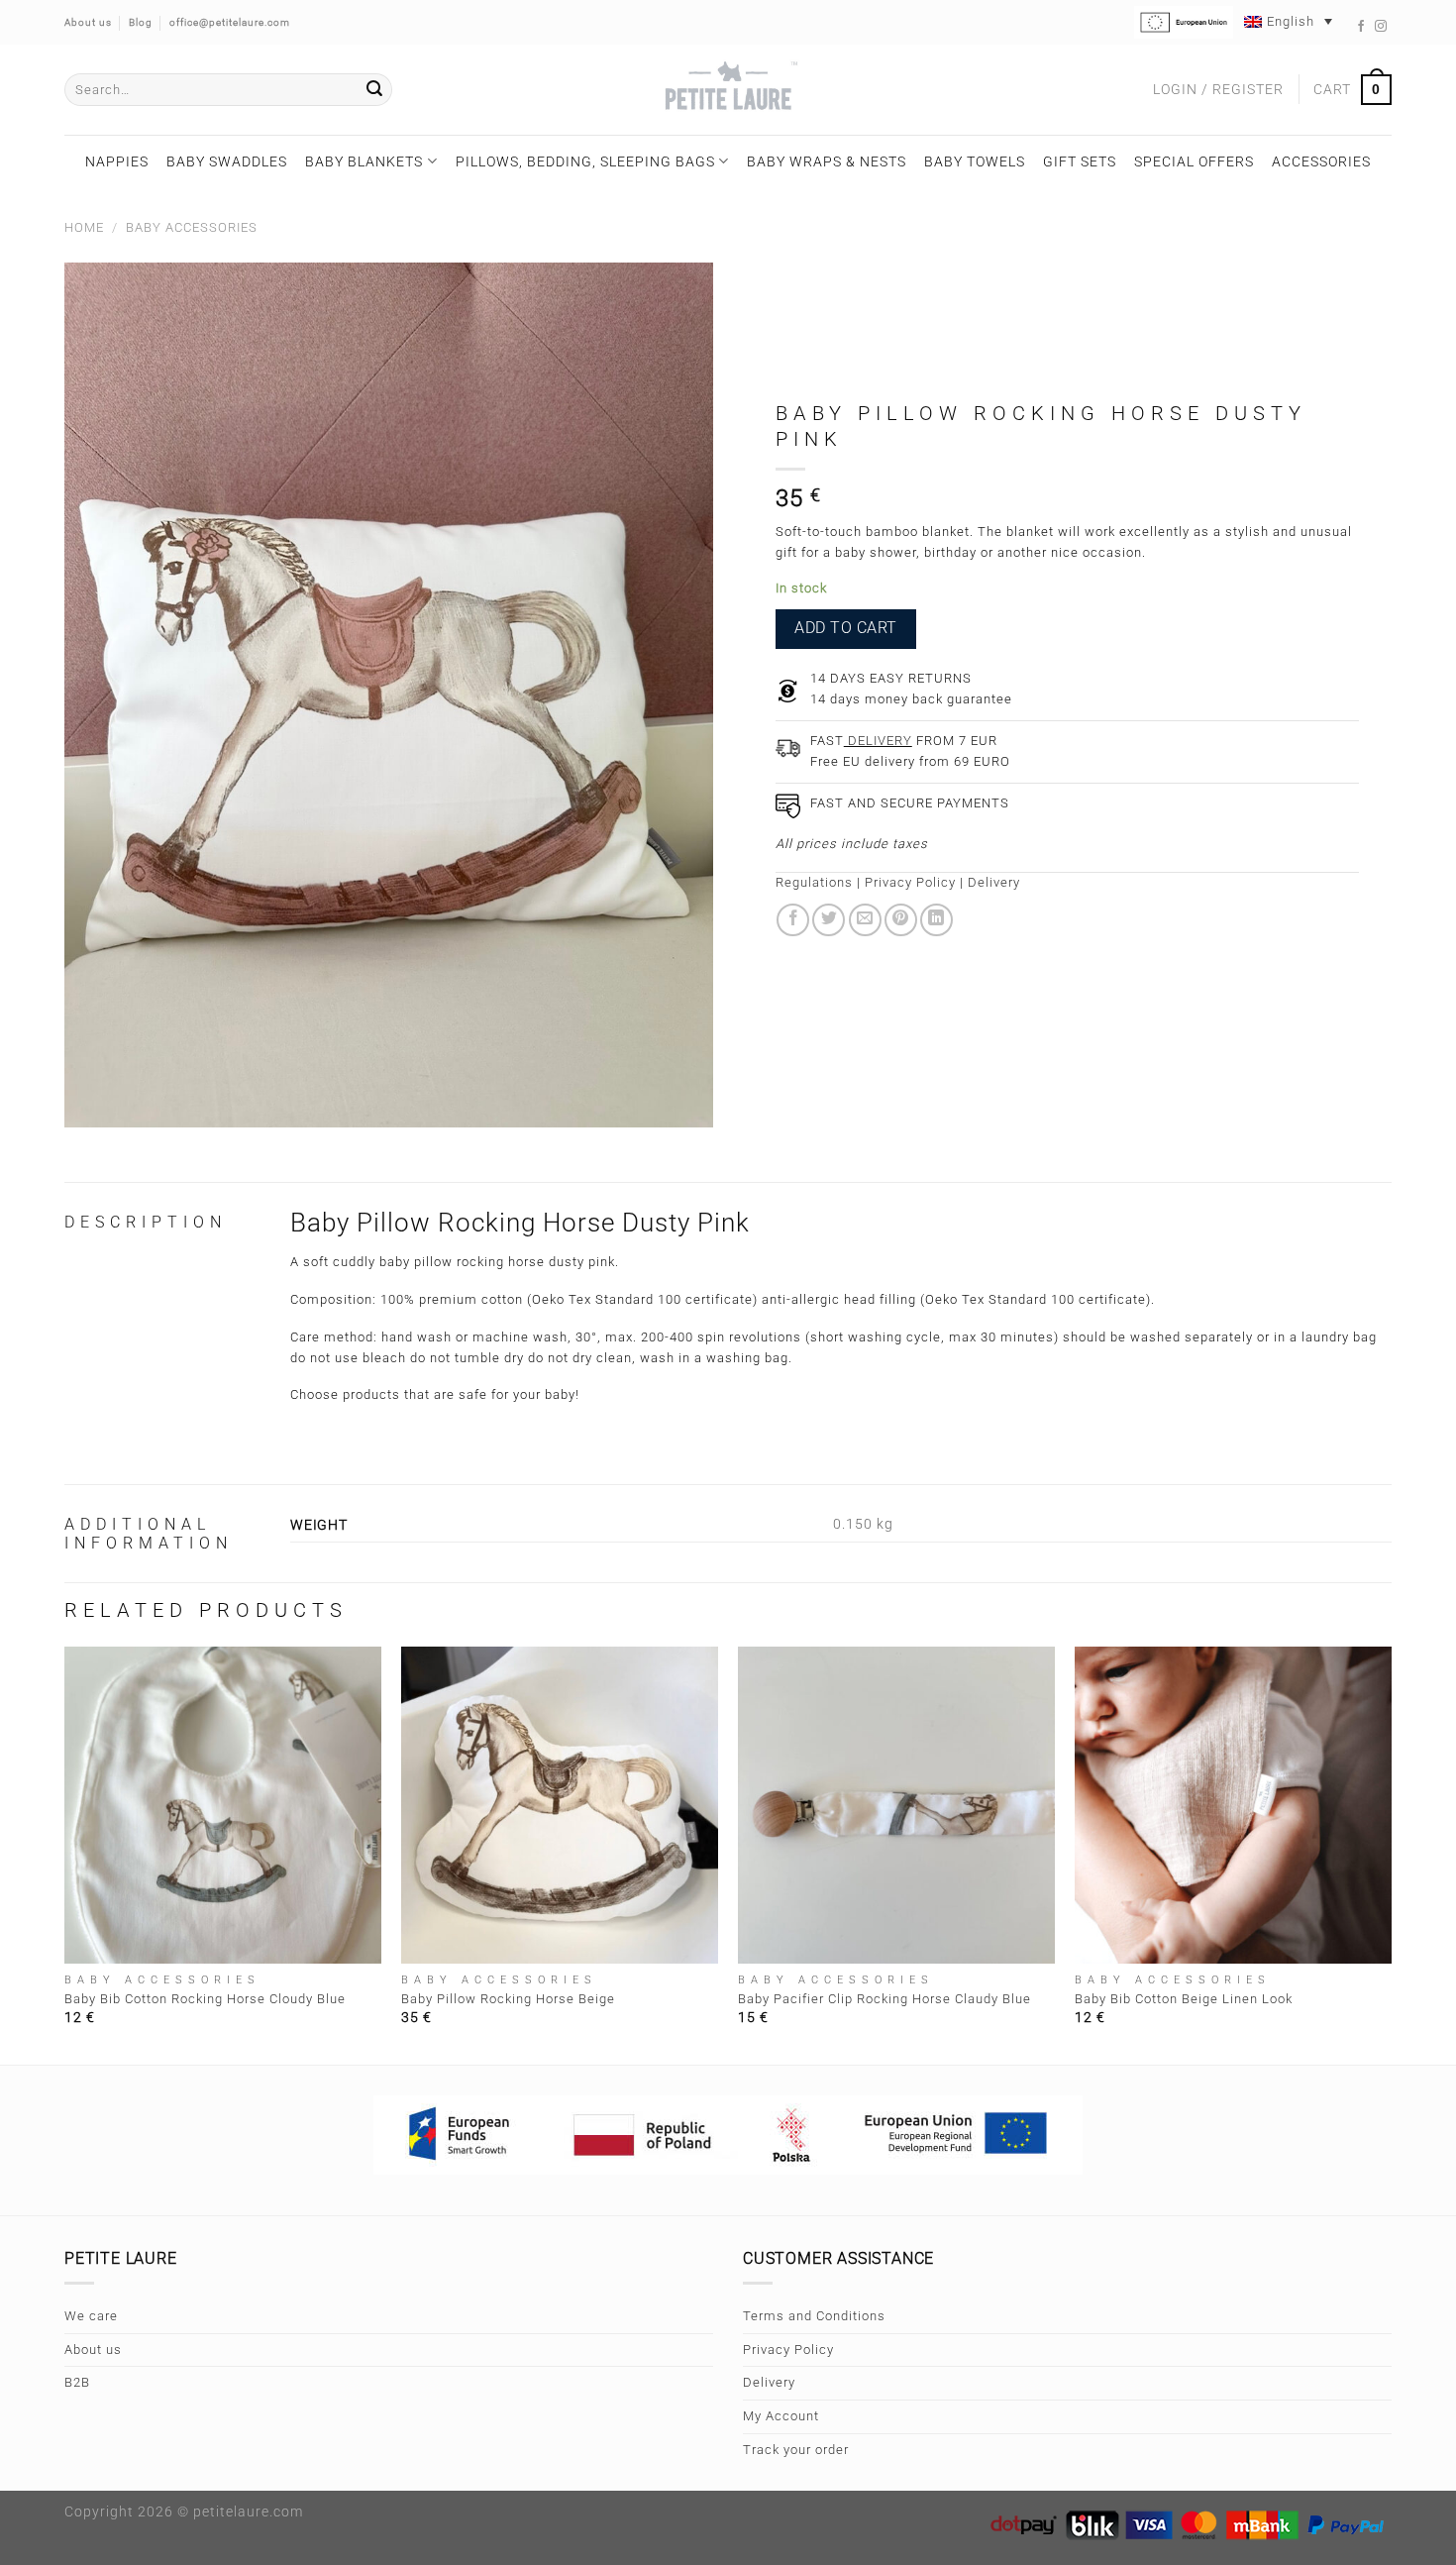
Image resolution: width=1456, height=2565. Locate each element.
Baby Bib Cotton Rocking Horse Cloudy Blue (205, 1999)
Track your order (796, 2450)
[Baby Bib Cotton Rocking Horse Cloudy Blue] (223, 1805)
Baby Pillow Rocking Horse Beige (508, 1999)
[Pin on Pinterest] (901, 920)
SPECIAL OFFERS (1194, 161)
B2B (77, 2382)
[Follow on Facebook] (1361, 27)
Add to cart (845, 628)
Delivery (994, 882)
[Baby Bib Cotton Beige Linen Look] (1233, 1805)
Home (84, 227)
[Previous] (65, 1854)
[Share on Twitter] (829, 920)
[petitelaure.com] (728, 90)
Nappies (117, 161)
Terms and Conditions (814, 2316)
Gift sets (1080, 161)
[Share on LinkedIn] (936, 920)
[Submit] (374, 90)
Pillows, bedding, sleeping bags (585, 161)
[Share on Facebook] (793, 920)
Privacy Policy (910, 882)
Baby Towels (975, 161)
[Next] (1391, 1854)
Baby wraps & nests (827, 161)
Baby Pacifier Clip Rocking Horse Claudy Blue (884, 1999)
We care (91, 2316)
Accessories (1321, 161)
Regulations (814, 882)
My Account (781, 2416)
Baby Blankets (364, 161)
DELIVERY (878, 741)
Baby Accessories (192, 227)
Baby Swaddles (227, 161)
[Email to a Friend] (865, 920)
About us (93, 2350)
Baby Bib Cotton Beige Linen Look (1184, 1999)
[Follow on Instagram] (1381, 27)
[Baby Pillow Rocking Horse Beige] (560, 1805)
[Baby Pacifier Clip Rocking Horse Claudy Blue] (896, 1805)
